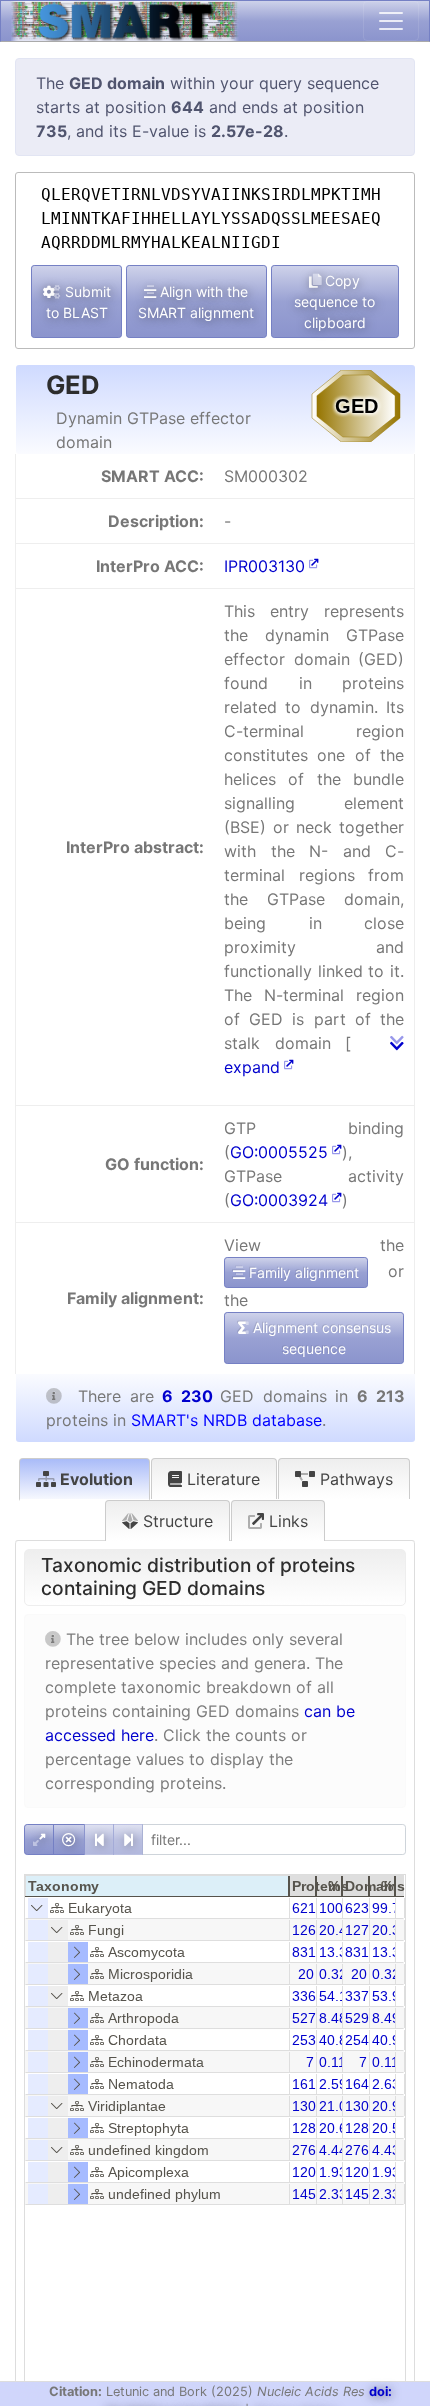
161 (304, 2084)
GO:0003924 (279, 1200)
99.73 (390, 1908)
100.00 (341, 1908)
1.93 (333, 2172)
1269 (308, 1930)
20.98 (390, 2106)
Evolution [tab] (94, 1479)
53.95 (390, 1996)
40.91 (390, 2040)
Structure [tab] (175, 1521)
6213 (308, 1908)
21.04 (337, 2106)
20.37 (390, 1930)
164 (357, 2084)
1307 (308, 2106)
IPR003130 (264, 566)
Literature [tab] (221, 1479)
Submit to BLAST (78, 302)
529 (357, 2018)
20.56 (390, 2128)
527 (304, 2018)
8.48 (333, 2018)
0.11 (332, 2062)
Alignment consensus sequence (320, 1338)
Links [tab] (286, 1521)
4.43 (386, 2150)
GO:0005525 (279, 1152)
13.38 (337, 1952)
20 (306, 1974)
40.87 (337, 2040)
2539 (308, 2040)
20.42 (337, 1930)
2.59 (333, 2084)
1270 (361, 1930)
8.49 (386, 2018)
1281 (361, 2128)
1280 (308, 2128)
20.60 (337, 2128)
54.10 (337, 1996)
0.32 (333, 1974)
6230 (361, 1908)
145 (304, 2194)
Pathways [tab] (354, 1479)
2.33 (333, 2194)
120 (304, 2172)
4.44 (333, 2150)
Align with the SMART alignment (196, 302)
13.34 (390, 1952)
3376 (361, 1996)
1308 (361, 2106)
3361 (308, 1996)
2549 (361, 2040)
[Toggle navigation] (391, 21)
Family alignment (302, 1272)
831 (304, 1952)
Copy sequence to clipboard (334, 301)
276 (304, 2150)
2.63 (386, 2084)
